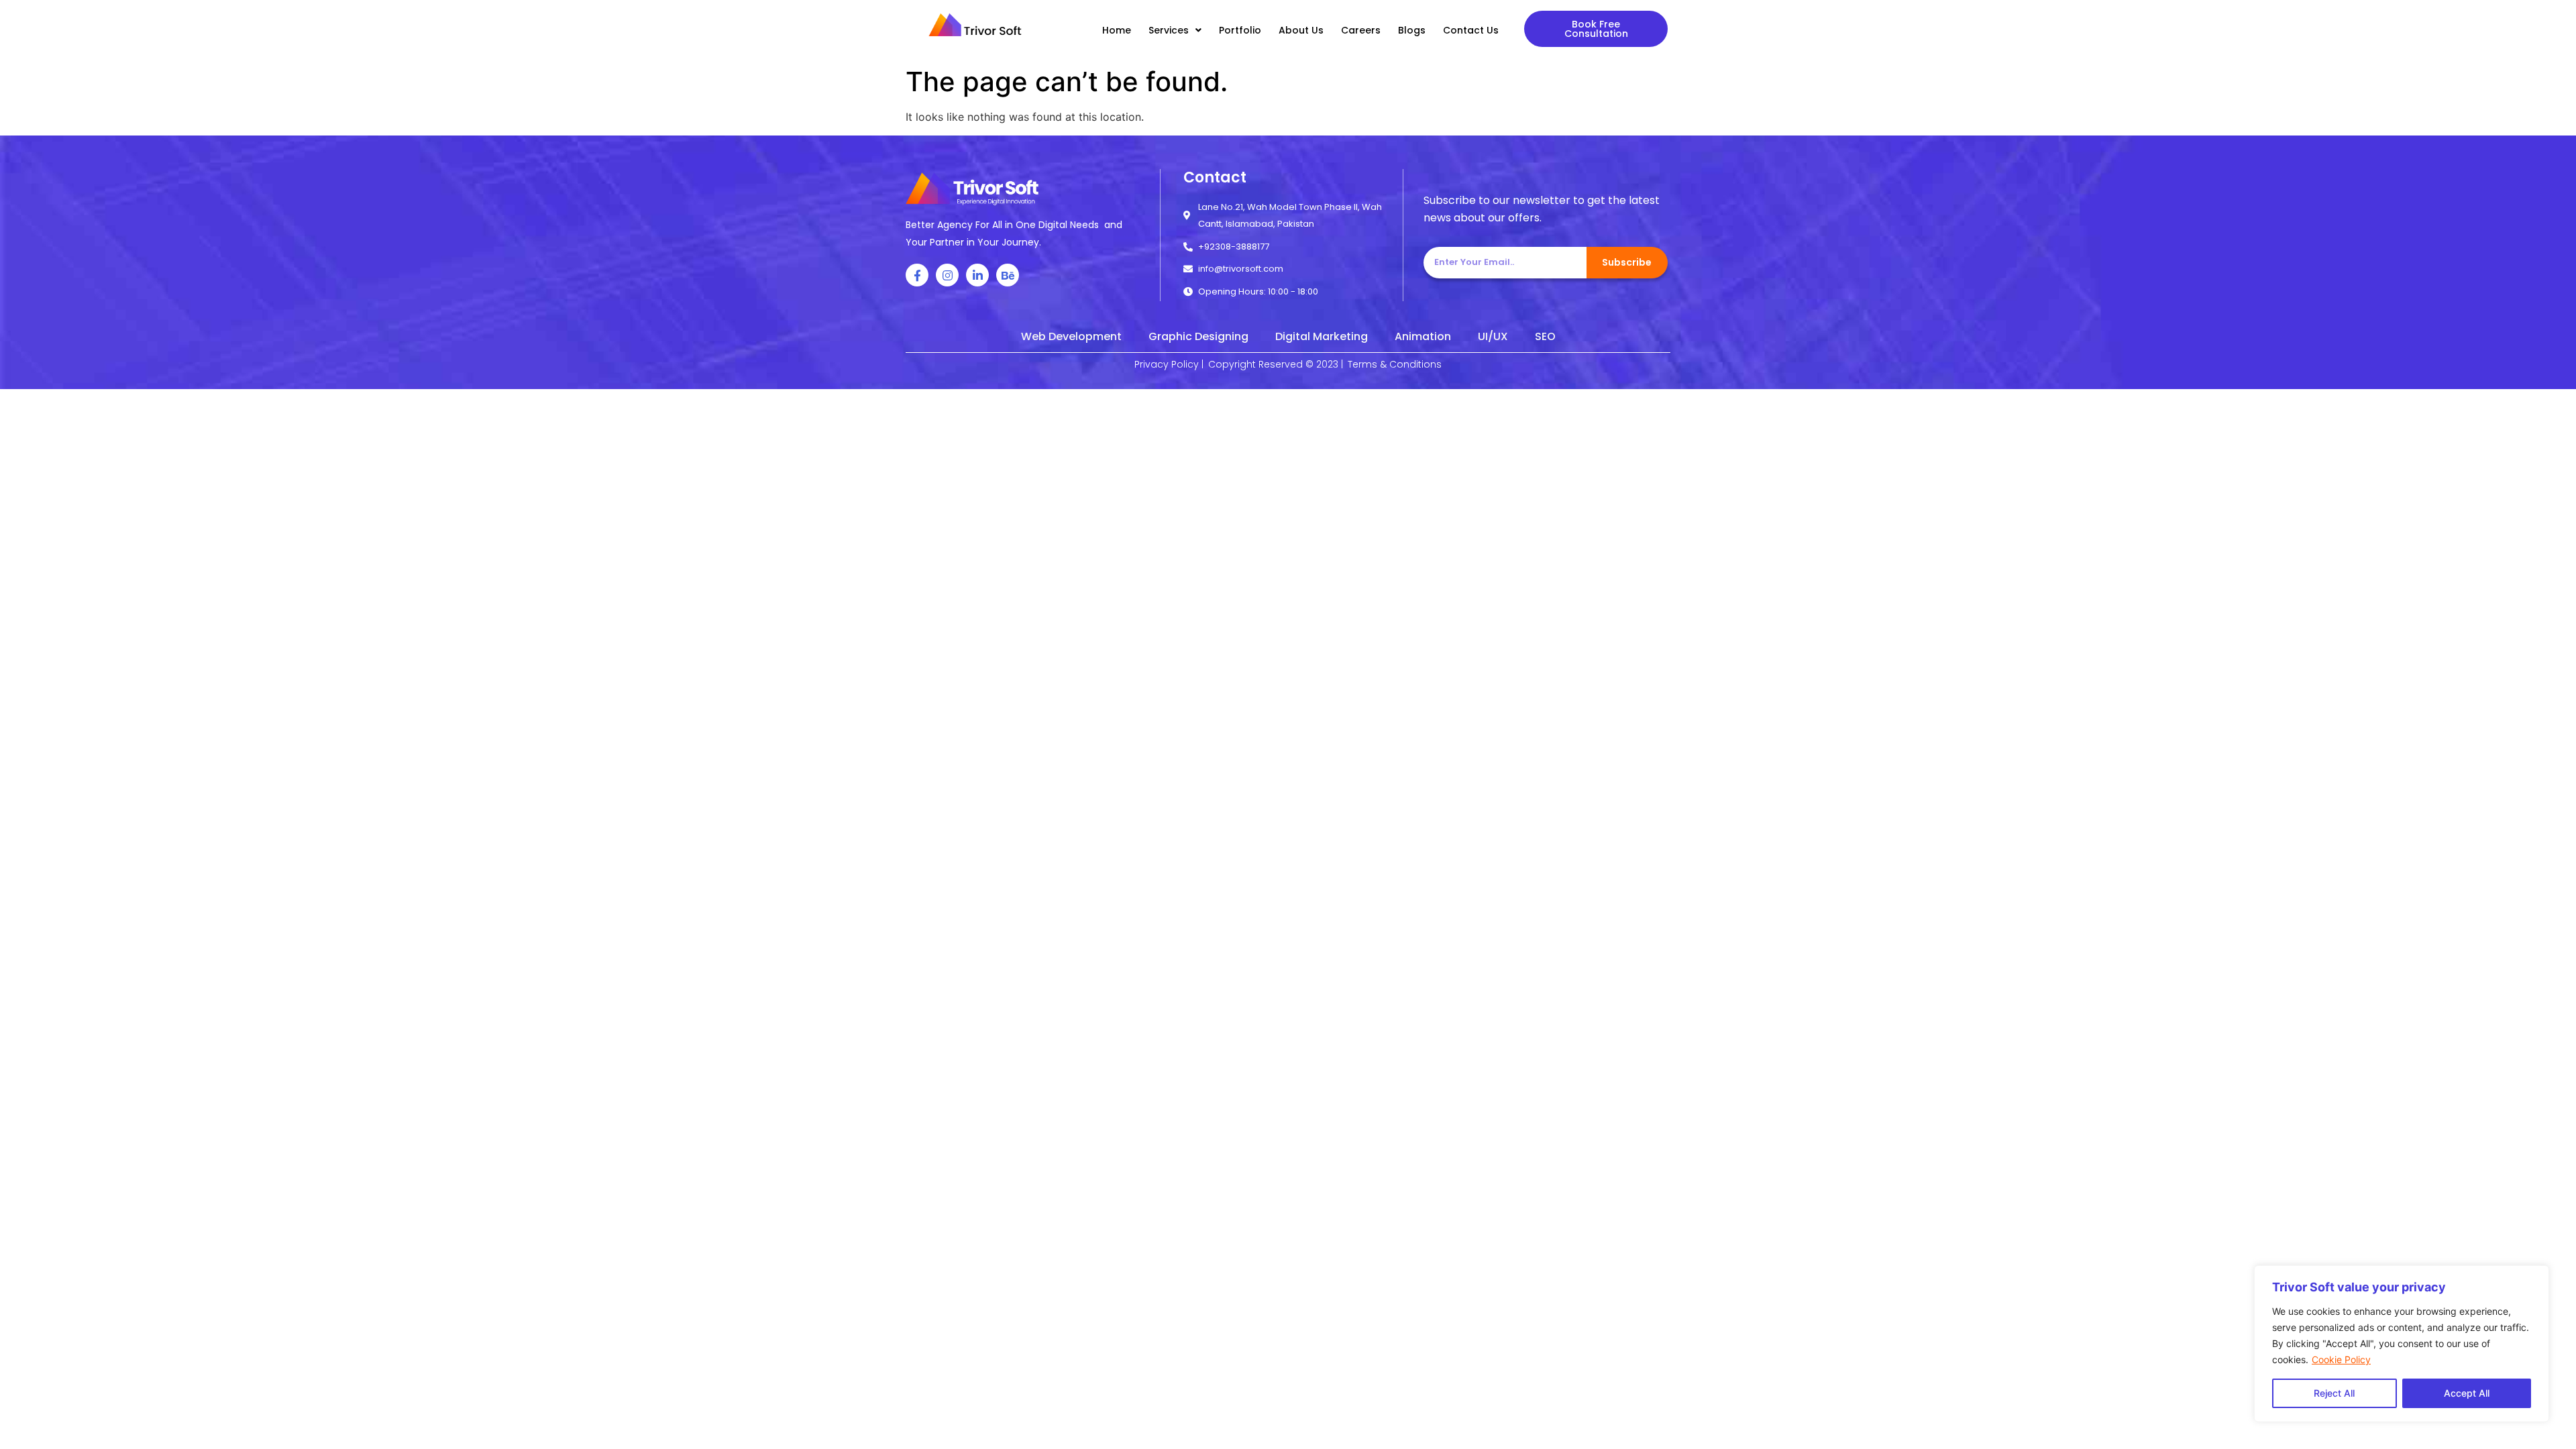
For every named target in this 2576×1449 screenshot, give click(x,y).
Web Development (1071, 336)
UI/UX (1493, 336)
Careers (1361, 30)
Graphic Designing (1198, 336)
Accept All (2467, 1393)
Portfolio (1240, 30)
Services (1169, 30)
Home (1117, 30)
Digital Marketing (1322, 336)
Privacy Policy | (1169, 364)
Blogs (1412, 30)
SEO (1545, 336)
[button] (1596, 29)
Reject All (2334, 1393)
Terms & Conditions (1395, 364)
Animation (1423, 336)
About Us (1301, 30)
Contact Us (1471, 30)
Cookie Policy (2341, 1359)
